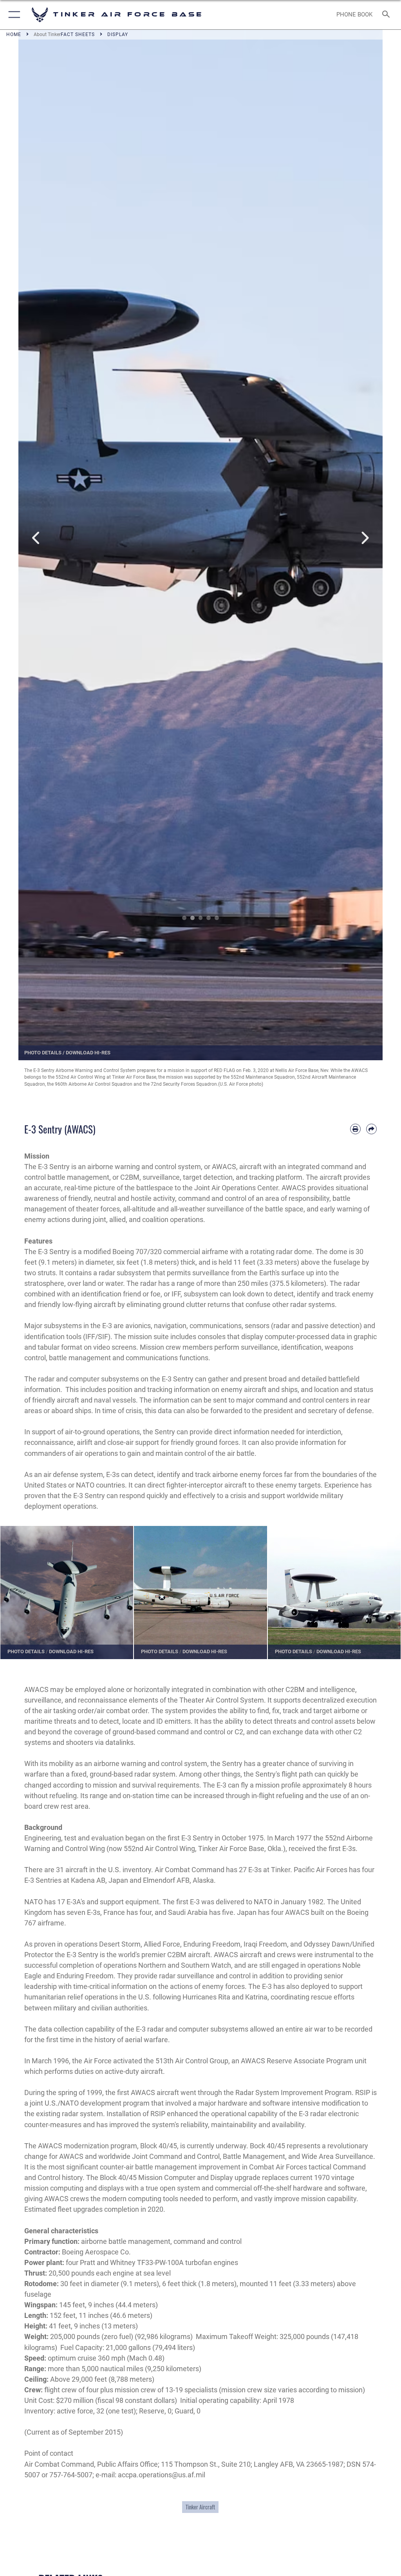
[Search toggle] (387, 15)
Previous (37, 538)
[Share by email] (371, 1129)
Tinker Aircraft (200, 2507)
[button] (13, 15)
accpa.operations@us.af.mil (162, 2475)
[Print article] (355, 1129)
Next (364, 538)
